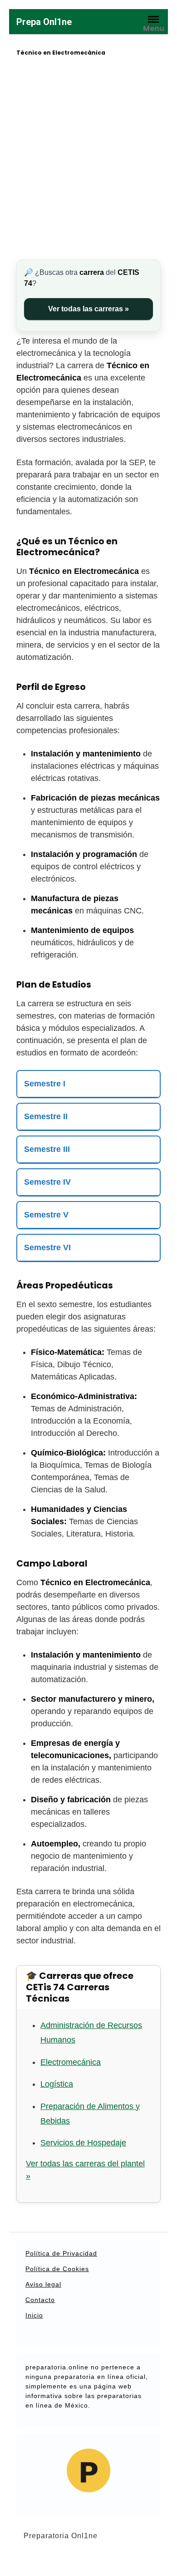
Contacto (40, 2300)
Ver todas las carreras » (88, 309)
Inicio (34, 2315)
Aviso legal (43, 2284)
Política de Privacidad (61, 2253)
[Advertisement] (88, 159)
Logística (57, 2084)
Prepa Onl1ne (44, 22)
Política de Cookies (57, 2269)
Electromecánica (71, 2062)
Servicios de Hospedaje (83, 2143)
